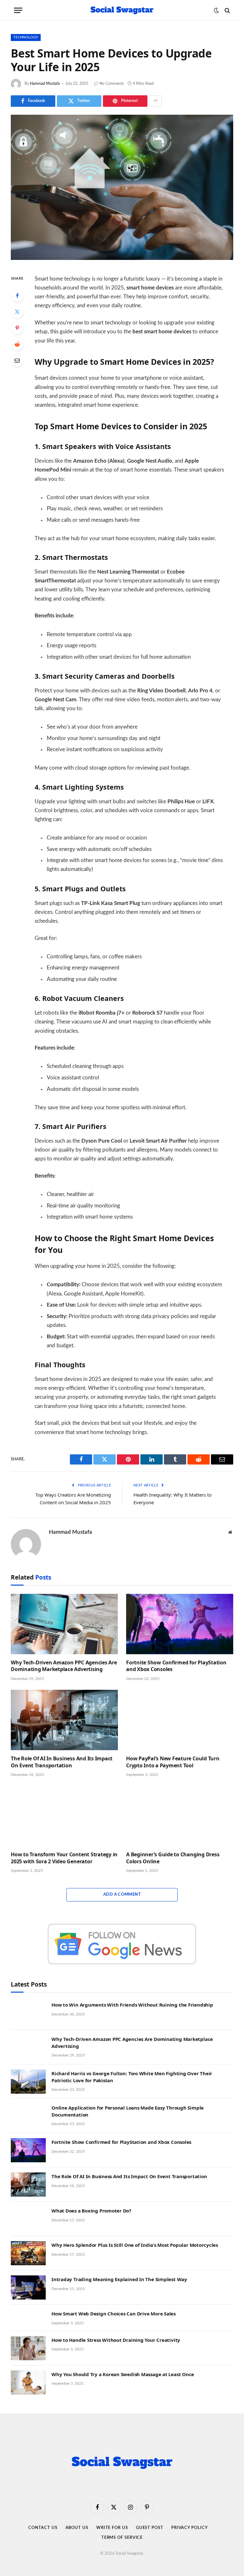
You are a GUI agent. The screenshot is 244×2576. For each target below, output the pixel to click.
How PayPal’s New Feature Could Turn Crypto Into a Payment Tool (173, 1762)
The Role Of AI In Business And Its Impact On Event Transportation (62, 1762)
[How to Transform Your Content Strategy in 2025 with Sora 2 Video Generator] (64, 1816)
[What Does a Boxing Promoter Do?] (28, 2219)
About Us (77, 2528)
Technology (26, 37)
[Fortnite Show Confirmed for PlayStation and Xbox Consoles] (180, 1624)
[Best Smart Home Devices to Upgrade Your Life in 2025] (122, 187)
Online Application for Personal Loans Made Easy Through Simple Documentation (128, 2111)
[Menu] (18, 10)
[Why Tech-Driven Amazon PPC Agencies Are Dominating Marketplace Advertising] (64, 1624)
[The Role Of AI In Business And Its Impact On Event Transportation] (64, 1720)
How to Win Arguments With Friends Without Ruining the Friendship (132, 2005)
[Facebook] (17, 296)
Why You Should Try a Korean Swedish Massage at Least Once (123, 2374)
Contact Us (43, 2528)
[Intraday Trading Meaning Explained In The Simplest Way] (28, 2287)
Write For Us (112, 2528)
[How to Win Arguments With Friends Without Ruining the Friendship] (28, 2013)
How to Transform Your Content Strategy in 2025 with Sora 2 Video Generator (64, 1858)
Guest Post (150, 2528)
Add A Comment (122, 1895)
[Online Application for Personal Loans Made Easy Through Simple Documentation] (28, 2116)
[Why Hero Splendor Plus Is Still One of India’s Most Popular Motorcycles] (28, 2253)
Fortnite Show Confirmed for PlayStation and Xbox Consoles (176, 1666)
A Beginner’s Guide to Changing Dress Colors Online (173, 1858)
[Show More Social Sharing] (155, 101)
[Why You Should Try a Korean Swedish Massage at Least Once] (28, 2382)
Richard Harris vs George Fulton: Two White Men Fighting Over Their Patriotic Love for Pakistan (132, 2077)
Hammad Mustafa (45, 84)
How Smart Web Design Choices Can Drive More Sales (114, 2314)
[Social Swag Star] (122, 10)
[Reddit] (17, 344)
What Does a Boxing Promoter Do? (91, 2211)
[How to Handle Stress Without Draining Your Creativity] (28, 2348)
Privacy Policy (190, 2528)
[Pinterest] (17, 328)
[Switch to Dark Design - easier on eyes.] (216, 10)
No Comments (112, 84)
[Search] (227, 10)
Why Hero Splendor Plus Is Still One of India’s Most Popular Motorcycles (135, 2245)
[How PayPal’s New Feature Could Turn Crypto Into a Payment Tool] (180, 1720)
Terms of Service (122, 2538)
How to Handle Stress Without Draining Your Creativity (116, 2340)
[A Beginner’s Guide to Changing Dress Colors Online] (180, 1816)
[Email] (17, 360)
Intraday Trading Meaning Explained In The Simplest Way (119, 2279)
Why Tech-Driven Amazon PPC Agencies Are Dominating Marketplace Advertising (64, 1666)
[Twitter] (17, 312)
